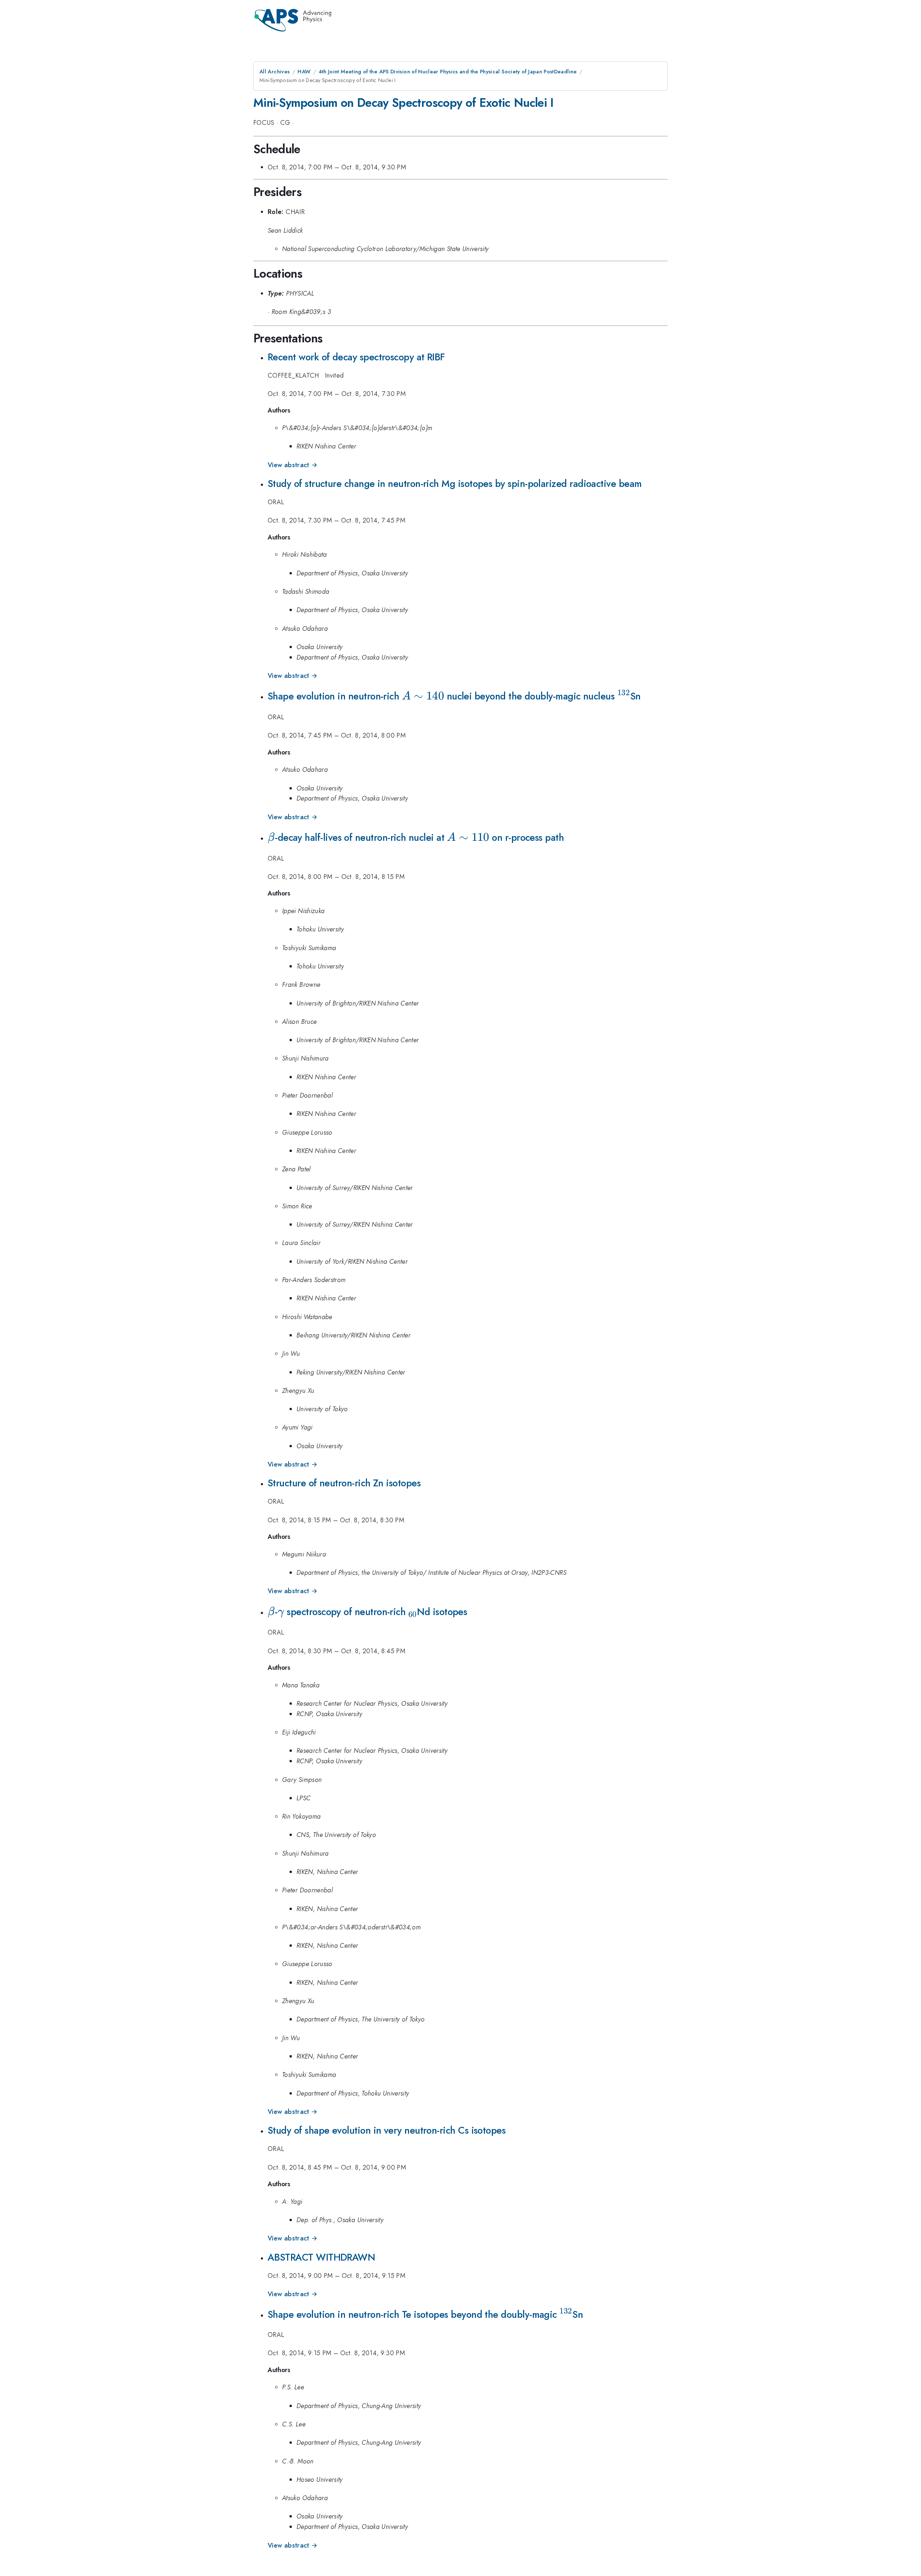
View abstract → (292, 465)
